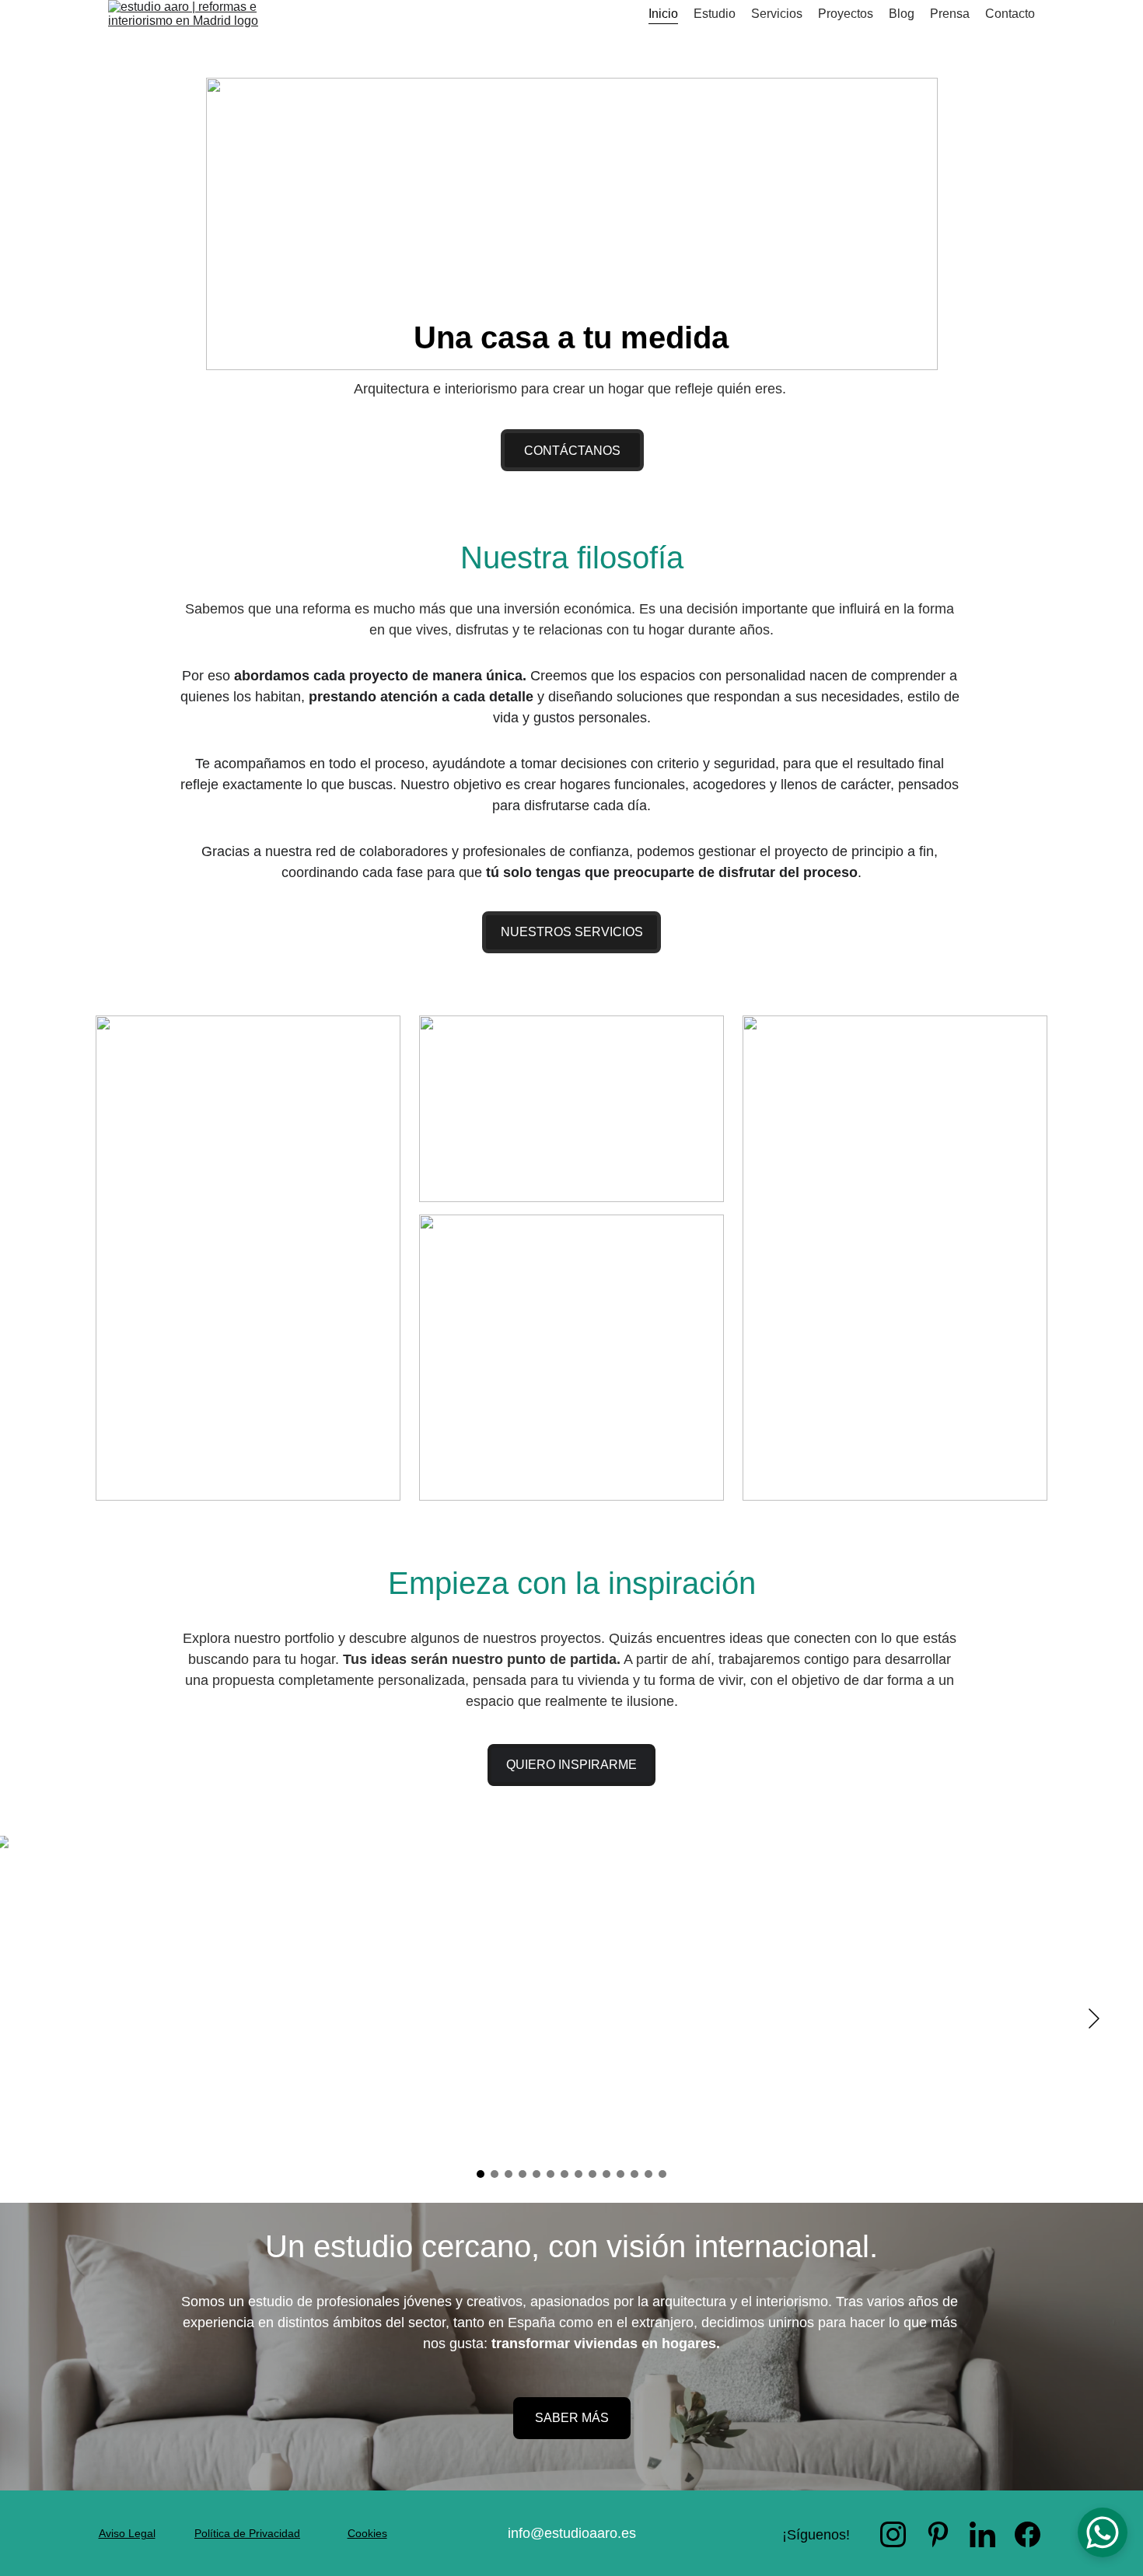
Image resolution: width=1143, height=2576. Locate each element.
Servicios (777, 14)
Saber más (572, 2418)
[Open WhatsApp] (1103, 2532)
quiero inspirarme (571, 1765)
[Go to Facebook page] (1028, 2534)
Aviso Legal (127, 2533)
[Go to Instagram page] (893, 2534)
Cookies (367, 2533)
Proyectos (846, 14)
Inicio (663, 14)
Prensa (950, 14)
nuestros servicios (572, 932)
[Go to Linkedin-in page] (982, 2534)
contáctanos (572, 451)
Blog (902, 14)
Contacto (1010, 14)
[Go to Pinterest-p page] (938, 2534)
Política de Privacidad (247, 2533)
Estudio (715, 14)
